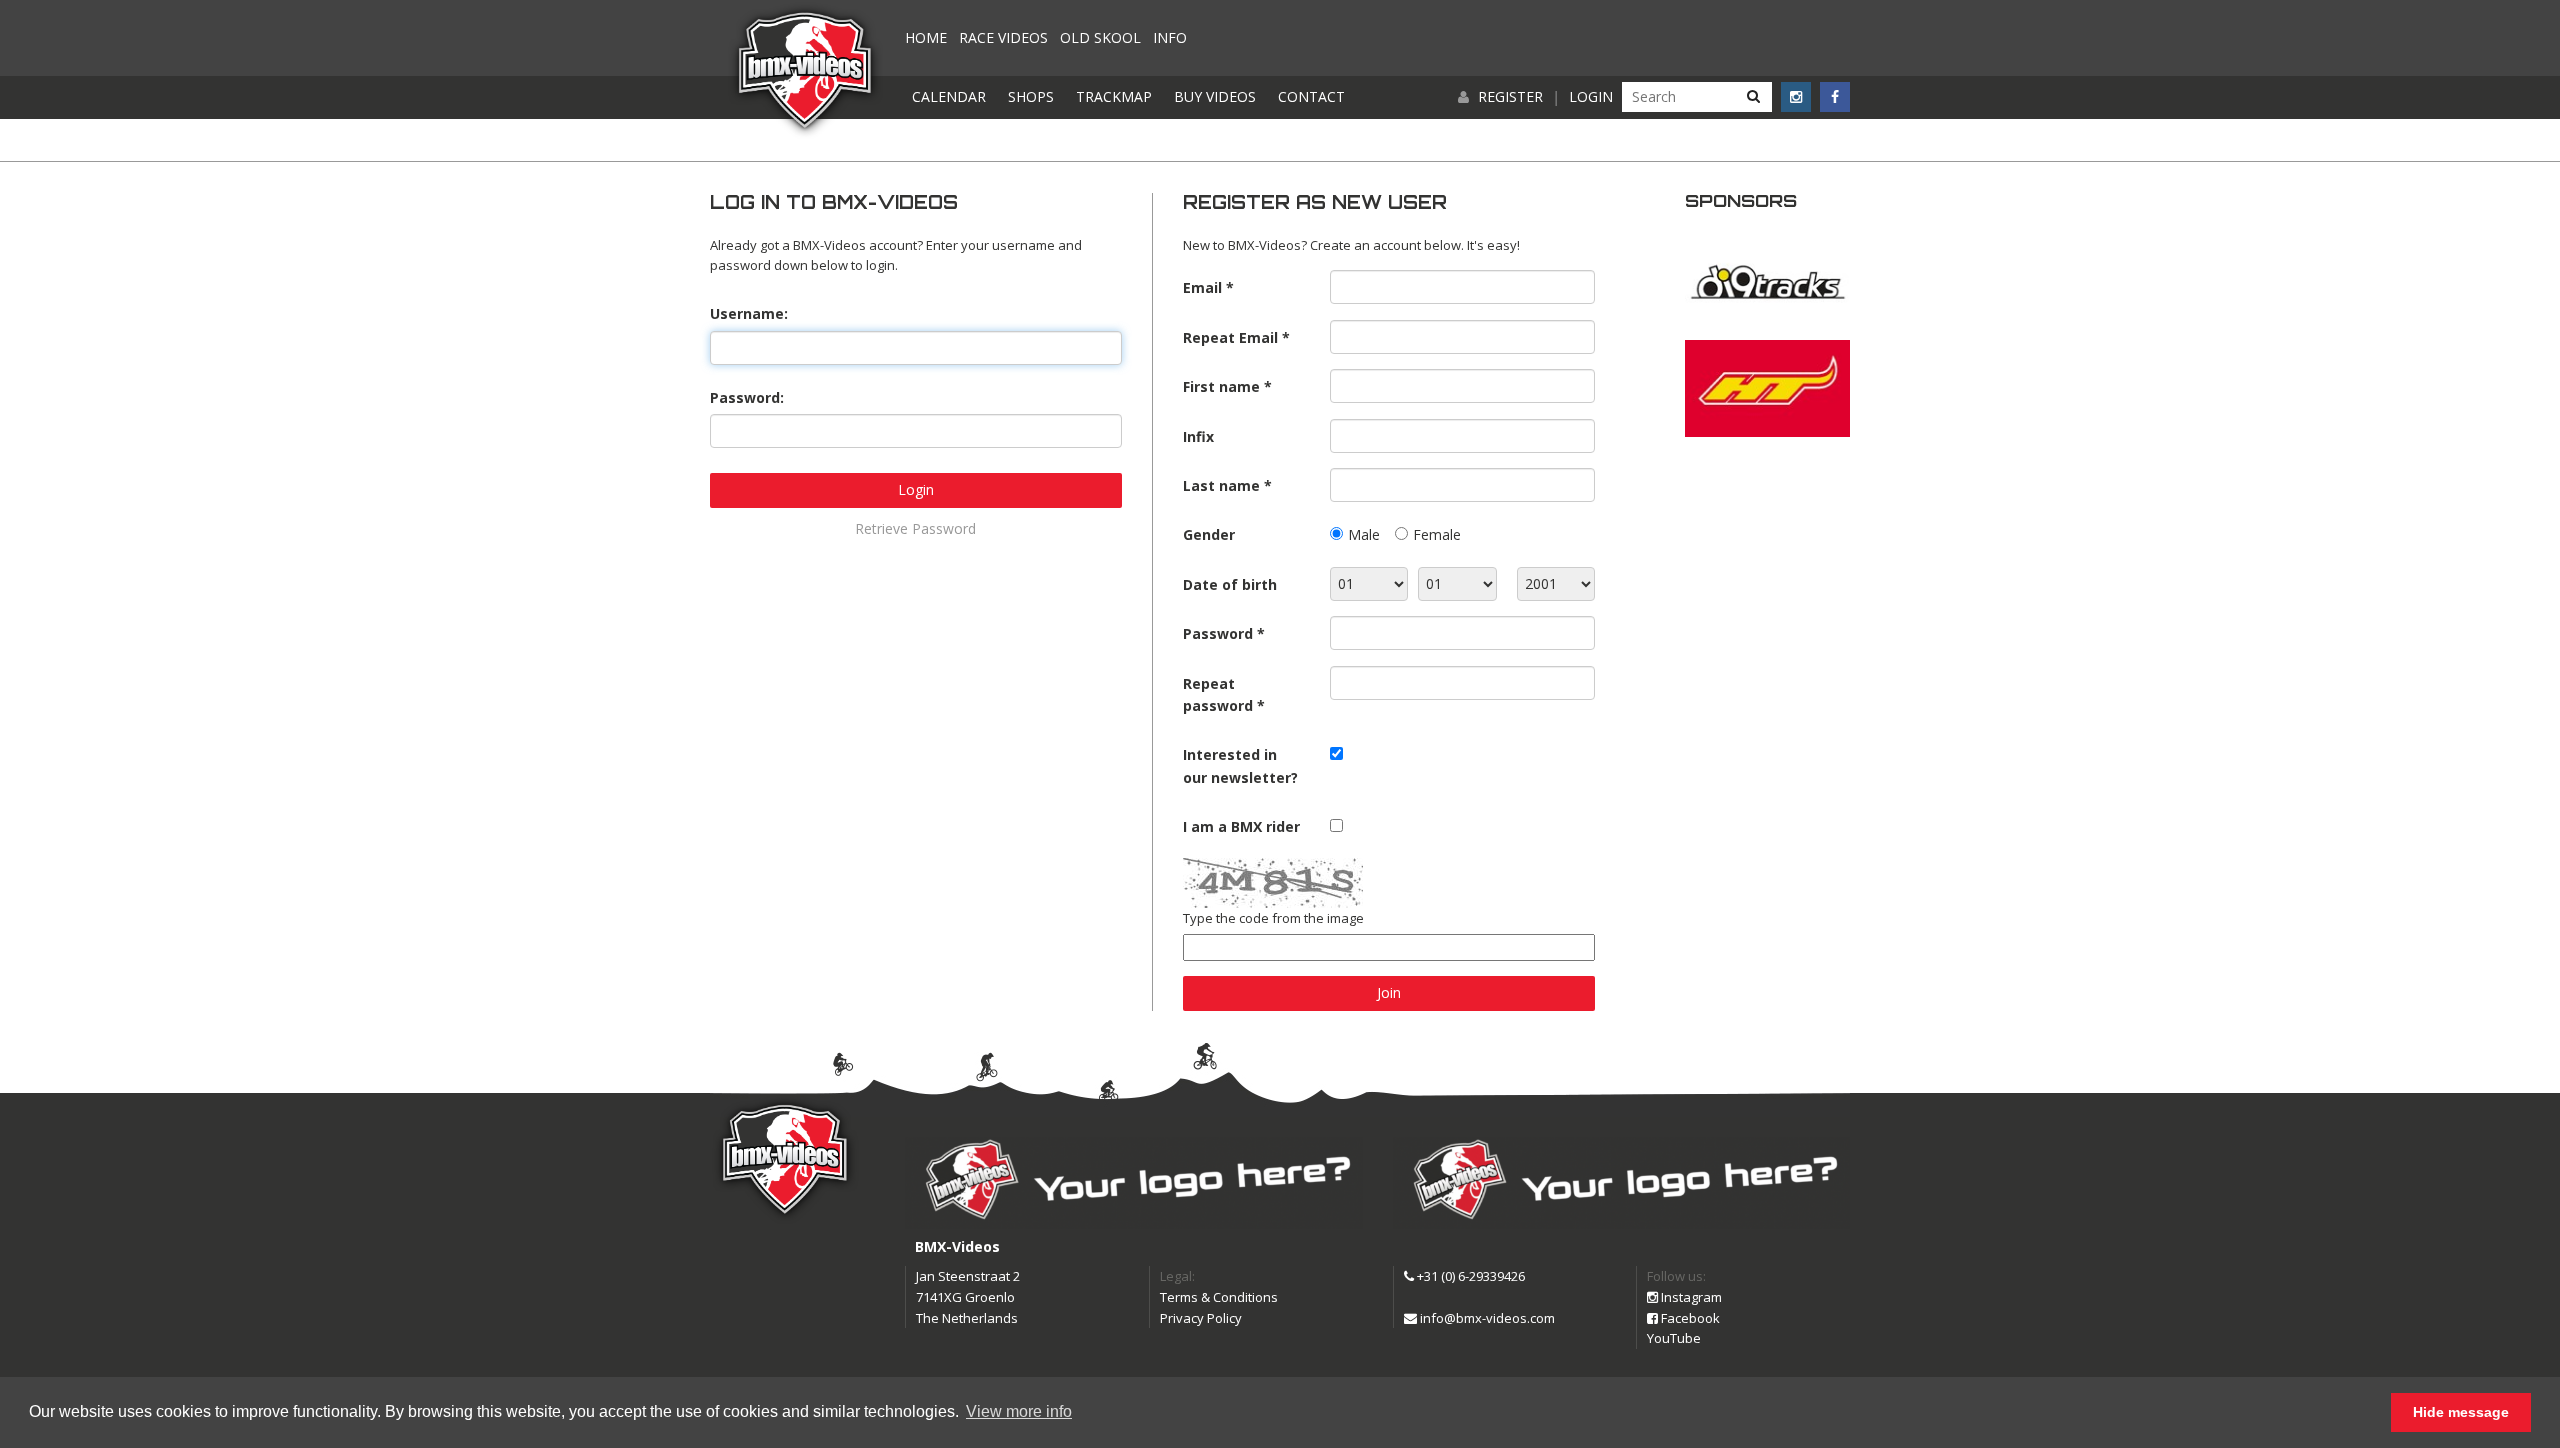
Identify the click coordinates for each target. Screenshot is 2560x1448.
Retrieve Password (915, 528)
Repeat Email (1230, 337)
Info (1170, 37)
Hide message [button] (2461, 1412)
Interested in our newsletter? (1240, 765)
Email (1202, 287)
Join (1389, 992)
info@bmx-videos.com (1486, 1318)
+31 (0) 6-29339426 (1469, 1276)
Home (926, 37)
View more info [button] (1019, 1411)
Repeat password (1218, 694)
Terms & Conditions (1219, 1297)
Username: (749, 313)
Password (1218, 633)
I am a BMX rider (1241, 826)
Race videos (1003, 37)
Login (1591, 96)
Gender (1209, 534)
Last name (1221, 485)
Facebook (1689, 1318)
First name (1221, 386)
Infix (1198, 436)
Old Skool (1100, 37)
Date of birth (1230, 584)
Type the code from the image (1273, 918)
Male (1364, 534)
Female (1437, 534)
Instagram (1690, 1297)
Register (1510, 96)
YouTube (1674, 1338)
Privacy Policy (1201, 1318)
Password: (747, 397)
